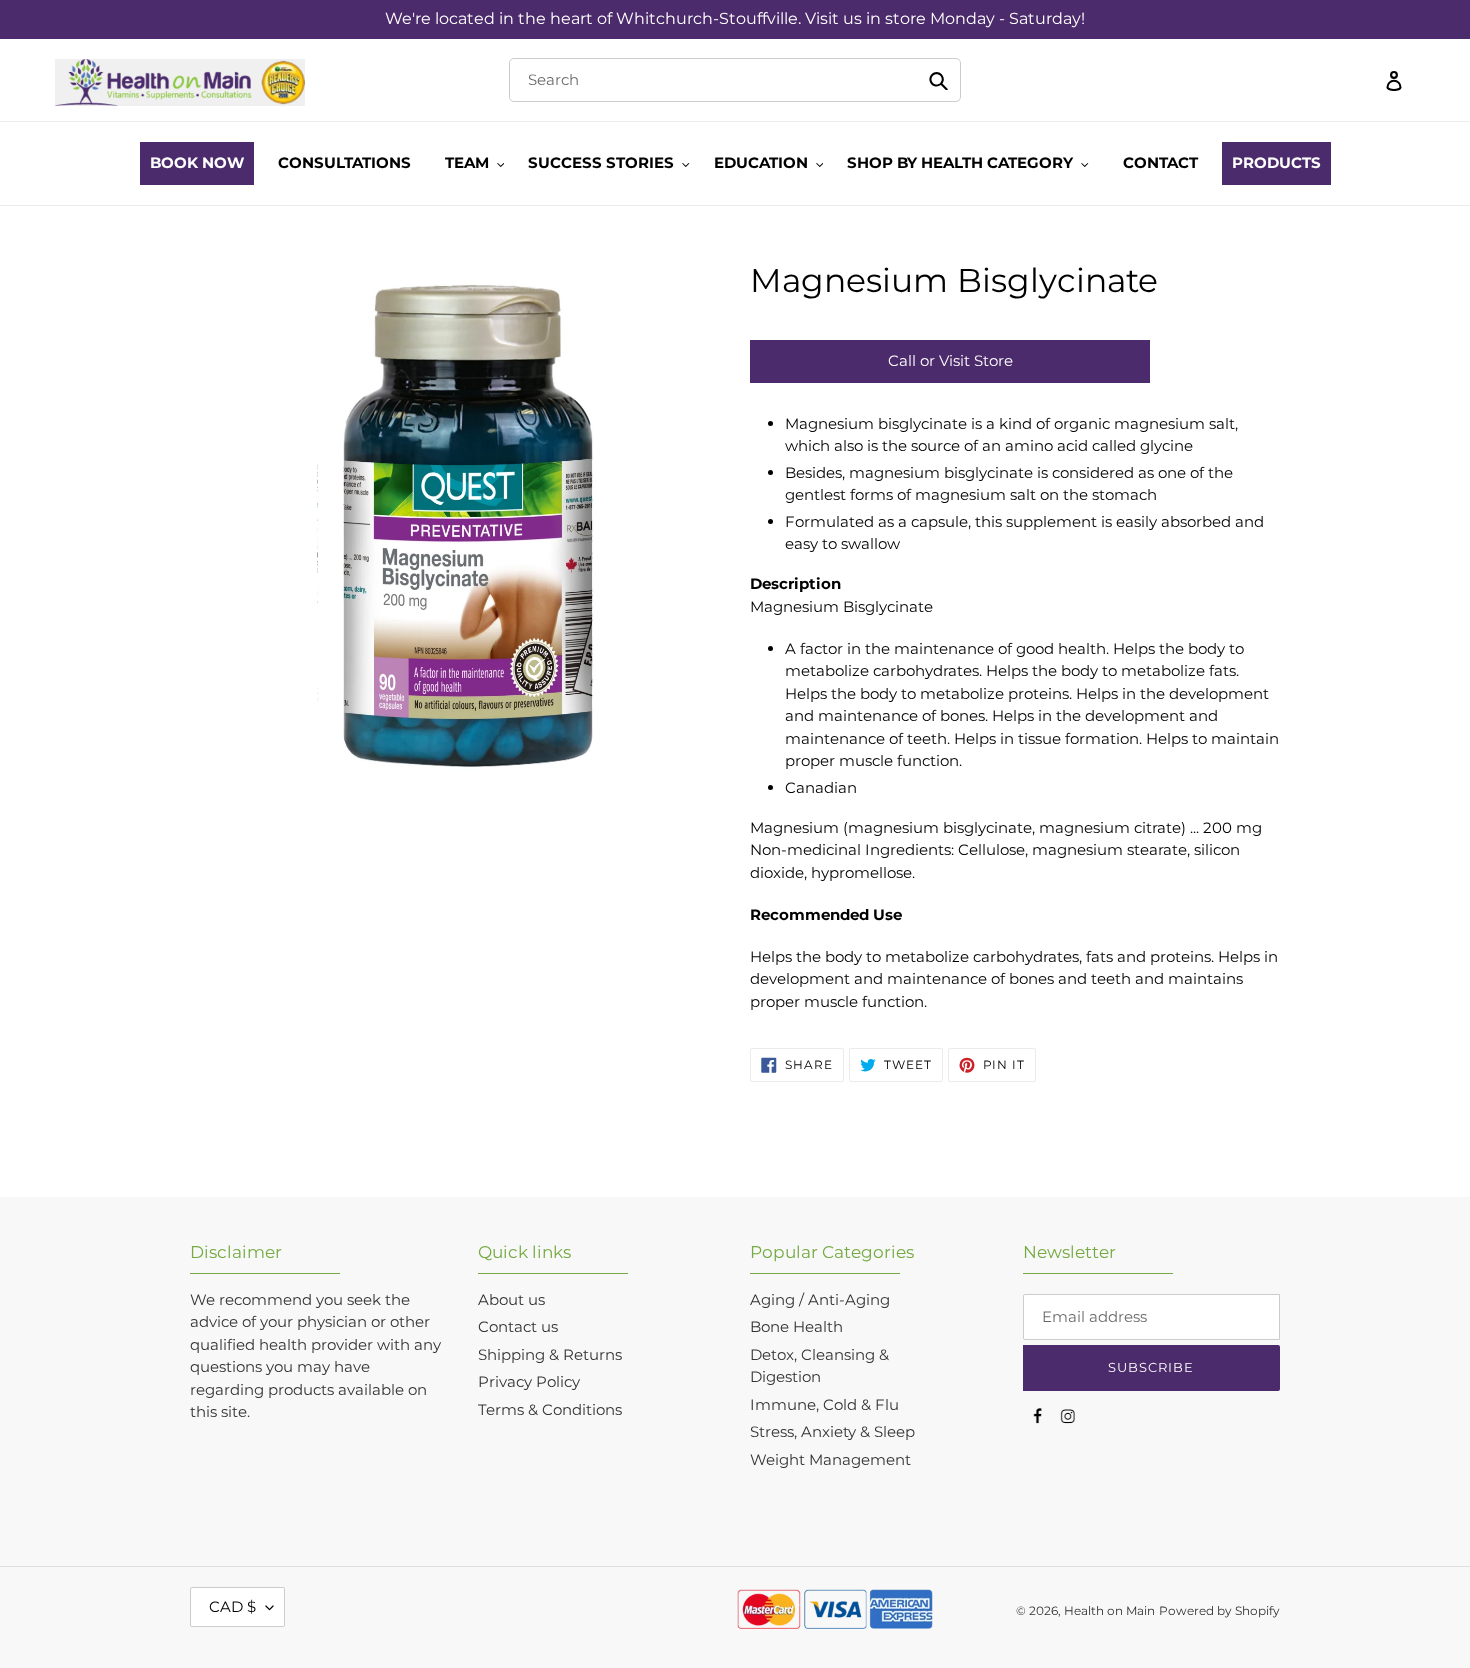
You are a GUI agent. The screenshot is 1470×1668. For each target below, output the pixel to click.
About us (511, 1299)
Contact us (518, 1326)
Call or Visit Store (950, 360)
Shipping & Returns (550, 1354)
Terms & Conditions (550, 1409)
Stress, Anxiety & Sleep (832, 1431)
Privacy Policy (529, 1381)
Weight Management (830, 1459)
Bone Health (796, 1326)
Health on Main (1109, 1610)
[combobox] (734, 80)
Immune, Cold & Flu (824, 1404)
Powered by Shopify (1219, 1610)
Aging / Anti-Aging (820, 1299)
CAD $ (232, 1606)
